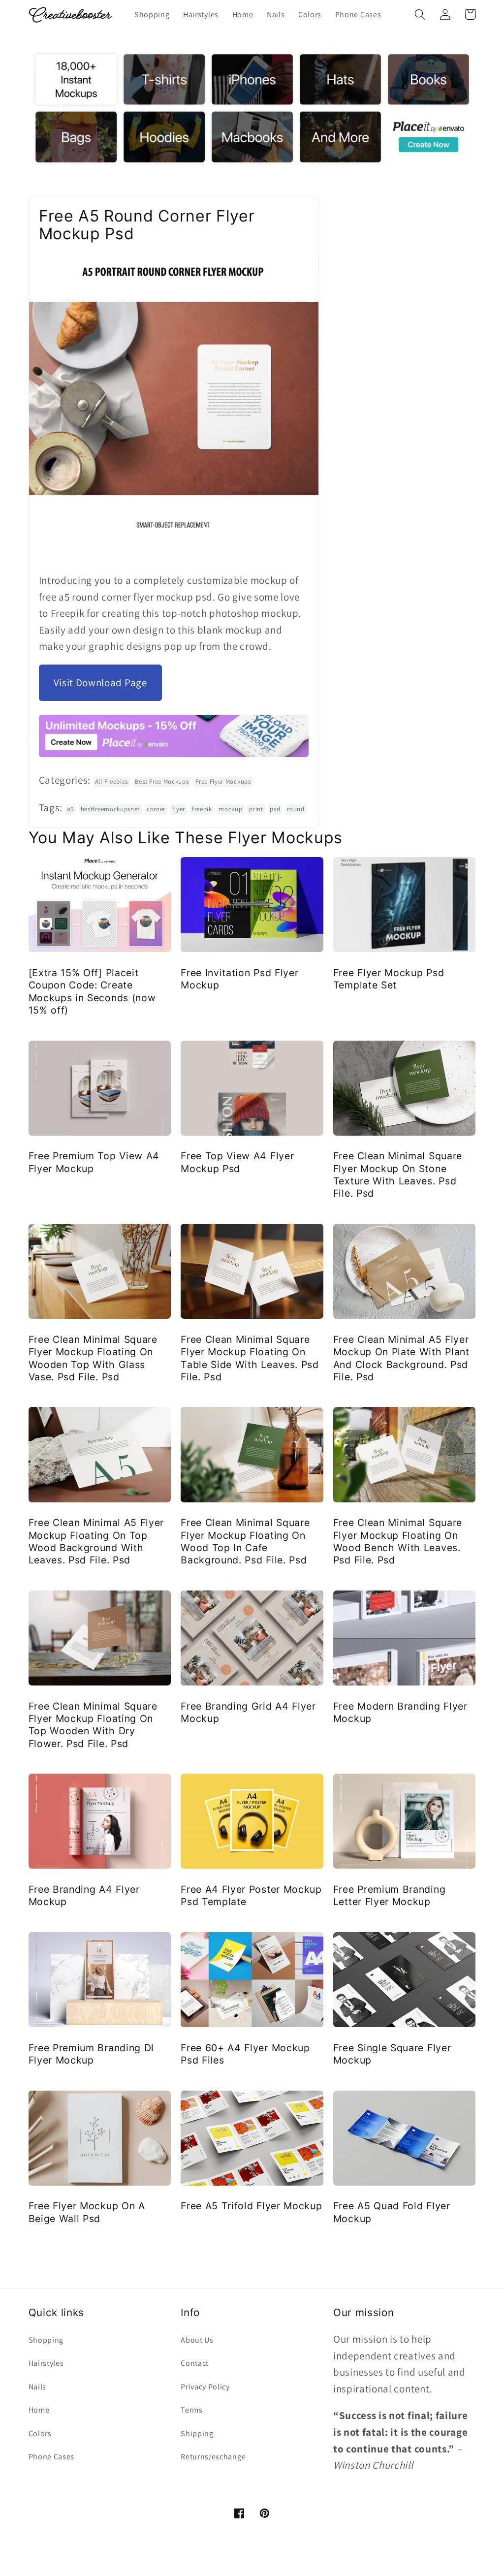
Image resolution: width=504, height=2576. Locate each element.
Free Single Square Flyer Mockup (392, 2054)
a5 (70, 809)
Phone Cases (52, 2457)
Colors (40, 2433)
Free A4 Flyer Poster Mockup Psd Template (251, 1895)
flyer (179, 809)
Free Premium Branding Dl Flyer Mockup (92, 2054)
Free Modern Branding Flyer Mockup (400, 1712)
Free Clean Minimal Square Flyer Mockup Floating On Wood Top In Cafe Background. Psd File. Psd (245, 1541)
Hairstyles (46, 2363)
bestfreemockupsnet (110, 809)
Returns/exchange (213, 2457)
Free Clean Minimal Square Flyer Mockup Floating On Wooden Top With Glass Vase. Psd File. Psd (93, 1358)
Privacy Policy (205, 2387)
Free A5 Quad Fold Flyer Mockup (392, 2212)
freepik (202, 809)
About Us (197, 2340)
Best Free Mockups (162, 781)
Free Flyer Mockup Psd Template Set (389, 979)
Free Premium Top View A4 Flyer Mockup (94, 1162)
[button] (421, 15)
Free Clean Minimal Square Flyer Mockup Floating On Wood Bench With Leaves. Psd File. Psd (398, 1541)
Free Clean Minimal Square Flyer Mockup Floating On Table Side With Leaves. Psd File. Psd (250, 1358)
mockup (230, 809)
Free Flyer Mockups (223, 781)
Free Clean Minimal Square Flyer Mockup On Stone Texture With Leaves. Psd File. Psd (398, 1175)
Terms (191, 2410)
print (256, 809)
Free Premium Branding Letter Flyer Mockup (390, 1895)
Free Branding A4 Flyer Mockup (84, 1895)
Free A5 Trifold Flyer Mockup (251, 2206)
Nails (37, 2387)
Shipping (197, 2433)
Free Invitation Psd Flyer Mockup (239, 979)
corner (156, 809)
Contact (195, 2363)
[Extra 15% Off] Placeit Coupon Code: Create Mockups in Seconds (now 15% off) (92, 991)
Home (39, 2410)
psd (275, 809)
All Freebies (111, 781)
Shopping (46, 2340)
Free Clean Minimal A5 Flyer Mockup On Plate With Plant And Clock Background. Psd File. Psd (401, 1358)
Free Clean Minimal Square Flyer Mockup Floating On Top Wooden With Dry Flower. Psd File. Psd (93, 1725)
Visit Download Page (100, 683)
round (296, 809)
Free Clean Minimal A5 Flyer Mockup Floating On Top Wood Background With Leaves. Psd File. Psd (96, 1541)
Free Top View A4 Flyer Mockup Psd (237, 1162)
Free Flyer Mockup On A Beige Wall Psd (87, 2212)
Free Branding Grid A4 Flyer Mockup (248, 1712)
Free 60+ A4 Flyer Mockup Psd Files (245, 2054)
